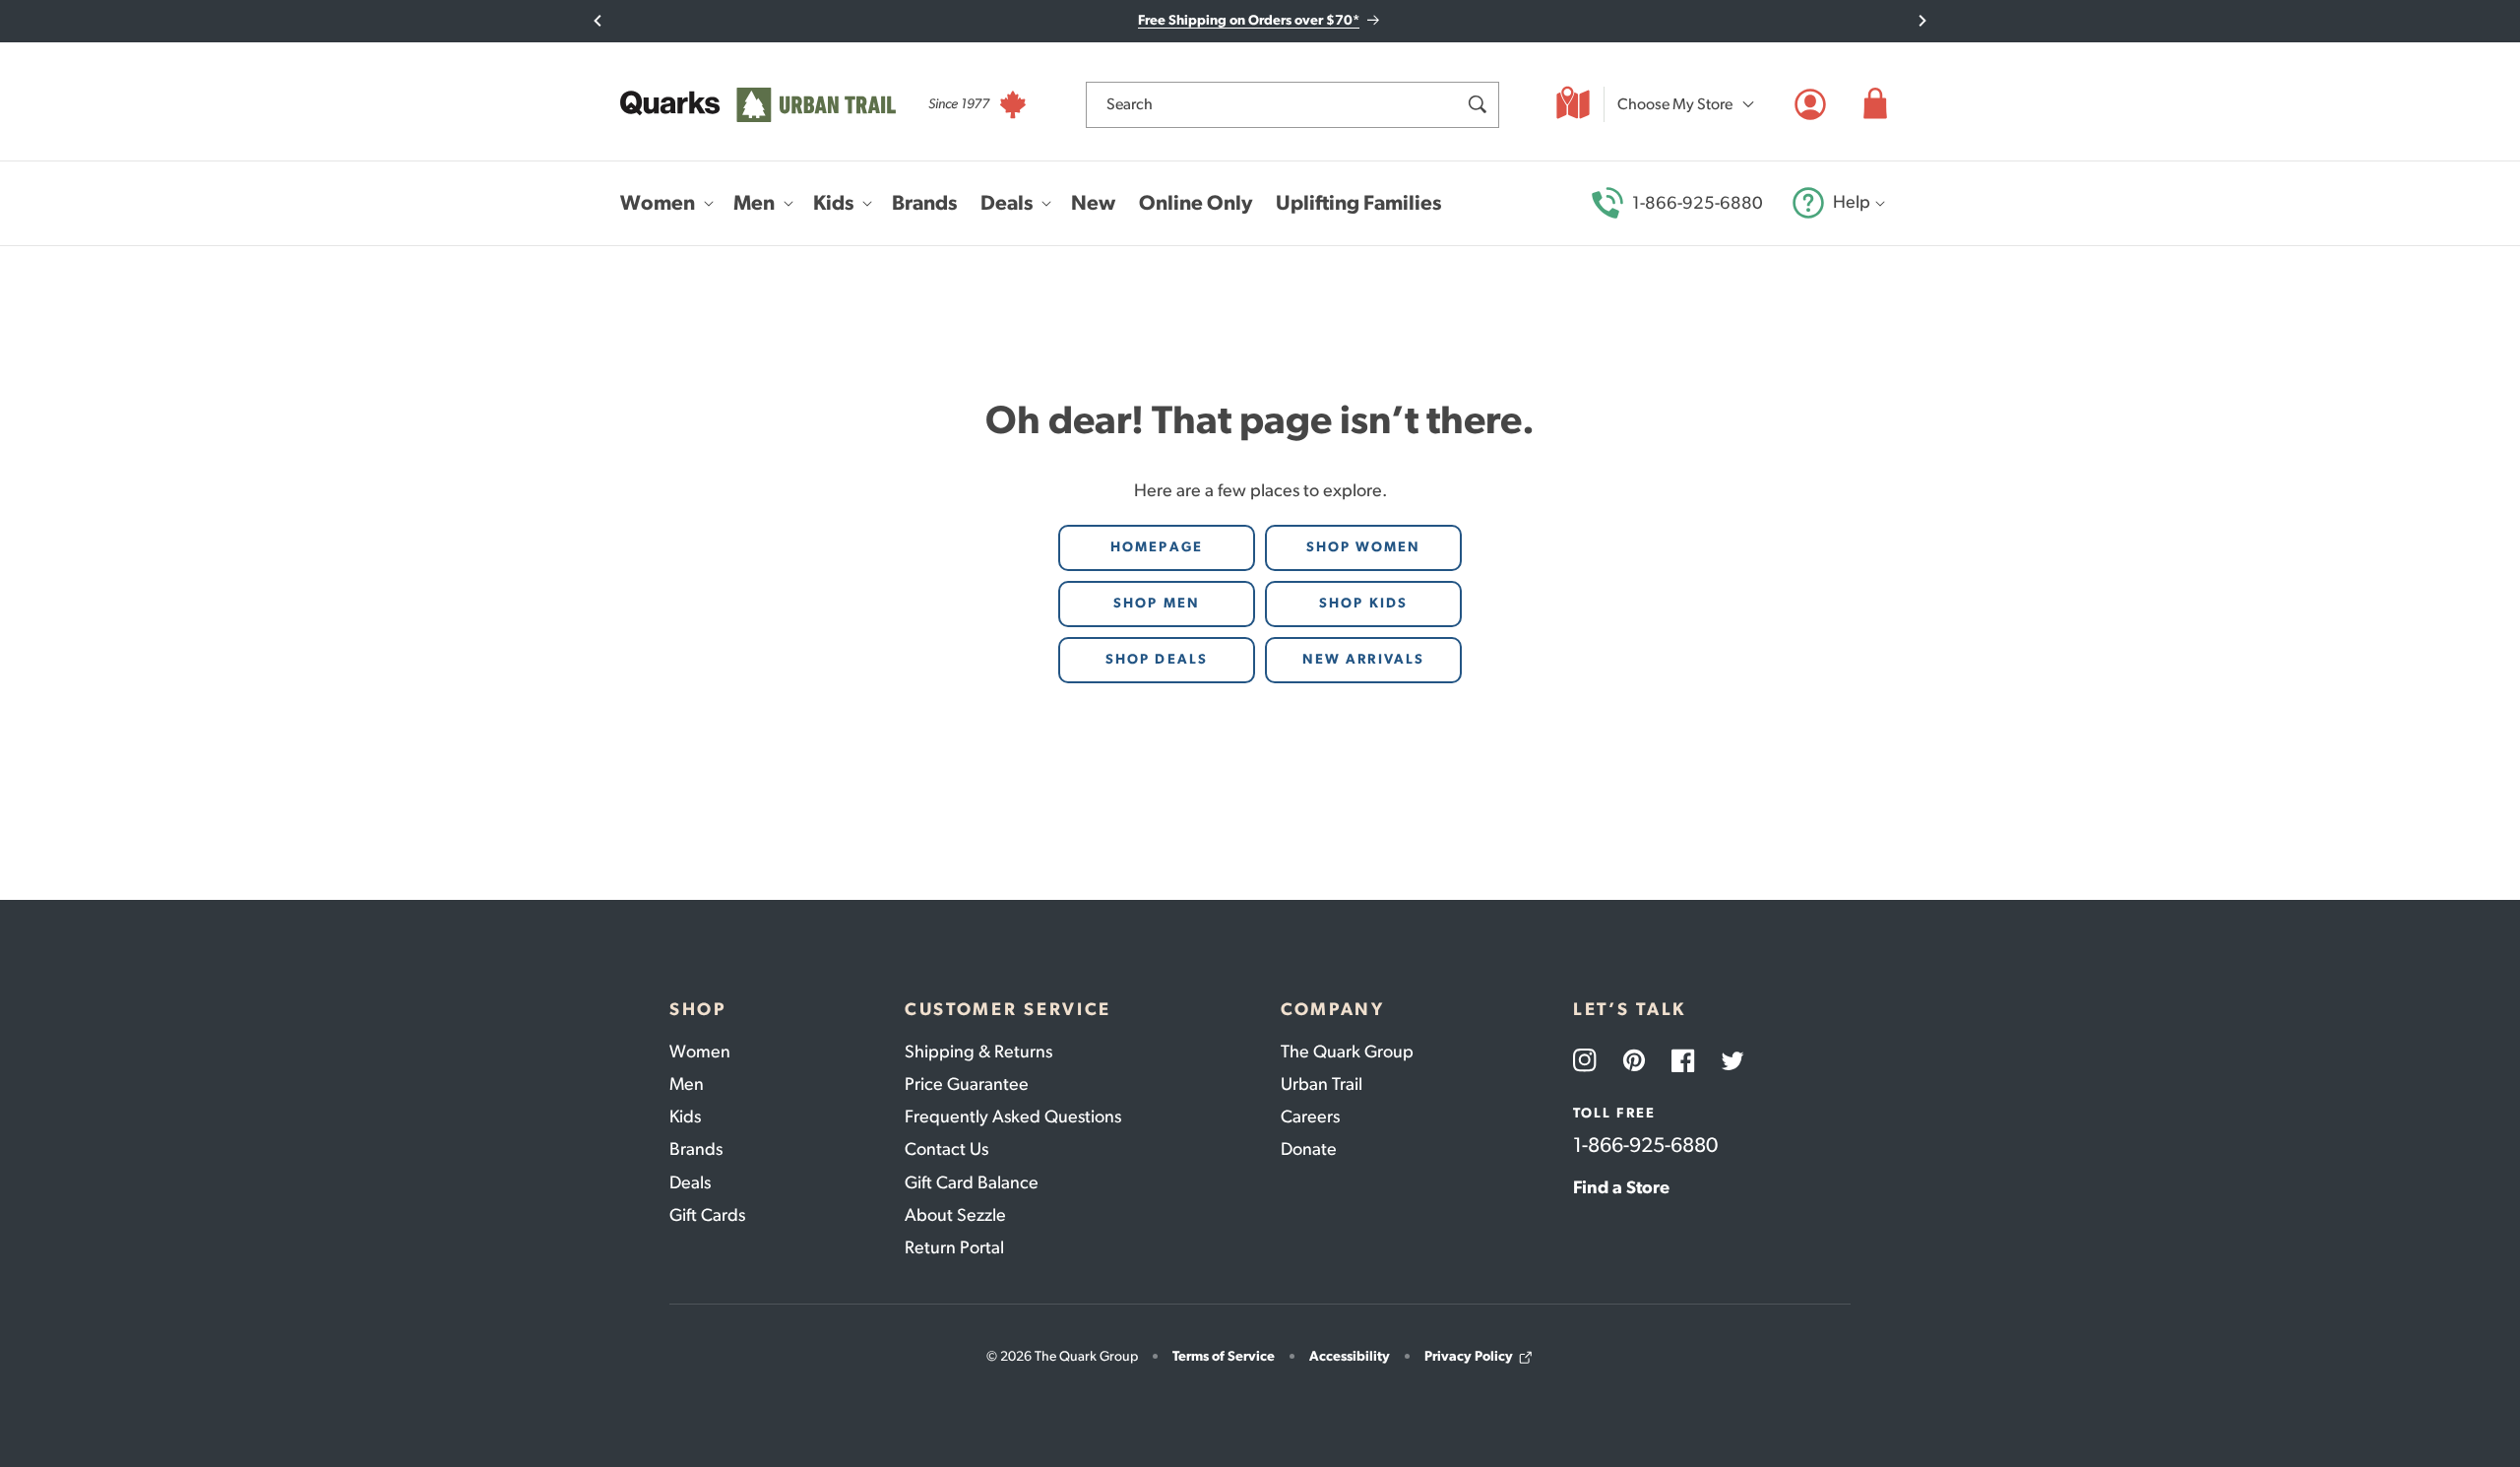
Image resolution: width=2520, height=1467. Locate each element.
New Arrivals (1363, 659)
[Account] (1810, 104)
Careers (1310, 1116)
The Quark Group (1347, 1052)
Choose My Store (1675, 104)
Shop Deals (1157, 659)
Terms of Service (1224, 1356)
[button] (1875, 104)
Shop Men (1157, 603)
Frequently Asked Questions (1013, 1116)
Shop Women (1364, 547)
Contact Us (946, 1149)
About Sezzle (955, 1215)
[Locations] (1573, 104)
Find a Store (1621, 1187)
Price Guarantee (967, 1084)
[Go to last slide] (598, 21)
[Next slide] (1922, 21)
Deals (690, 1182)
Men (687, 1084)
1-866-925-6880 (1698, 203)
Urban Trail (1322, 1084)
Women (700, 1052)
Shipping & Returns (978, 1052)
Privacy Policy (1469, 1356)
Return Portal (954, 1247)
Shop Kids (1363, 603)
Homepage (1157, 547)
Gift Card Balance (972, 1182)
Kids (685, 1116)
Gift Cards (707, 1215)
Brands (696, 1149)
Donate (1309, 1149)
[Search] (1477, 104)
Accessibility (1350, 1356)
